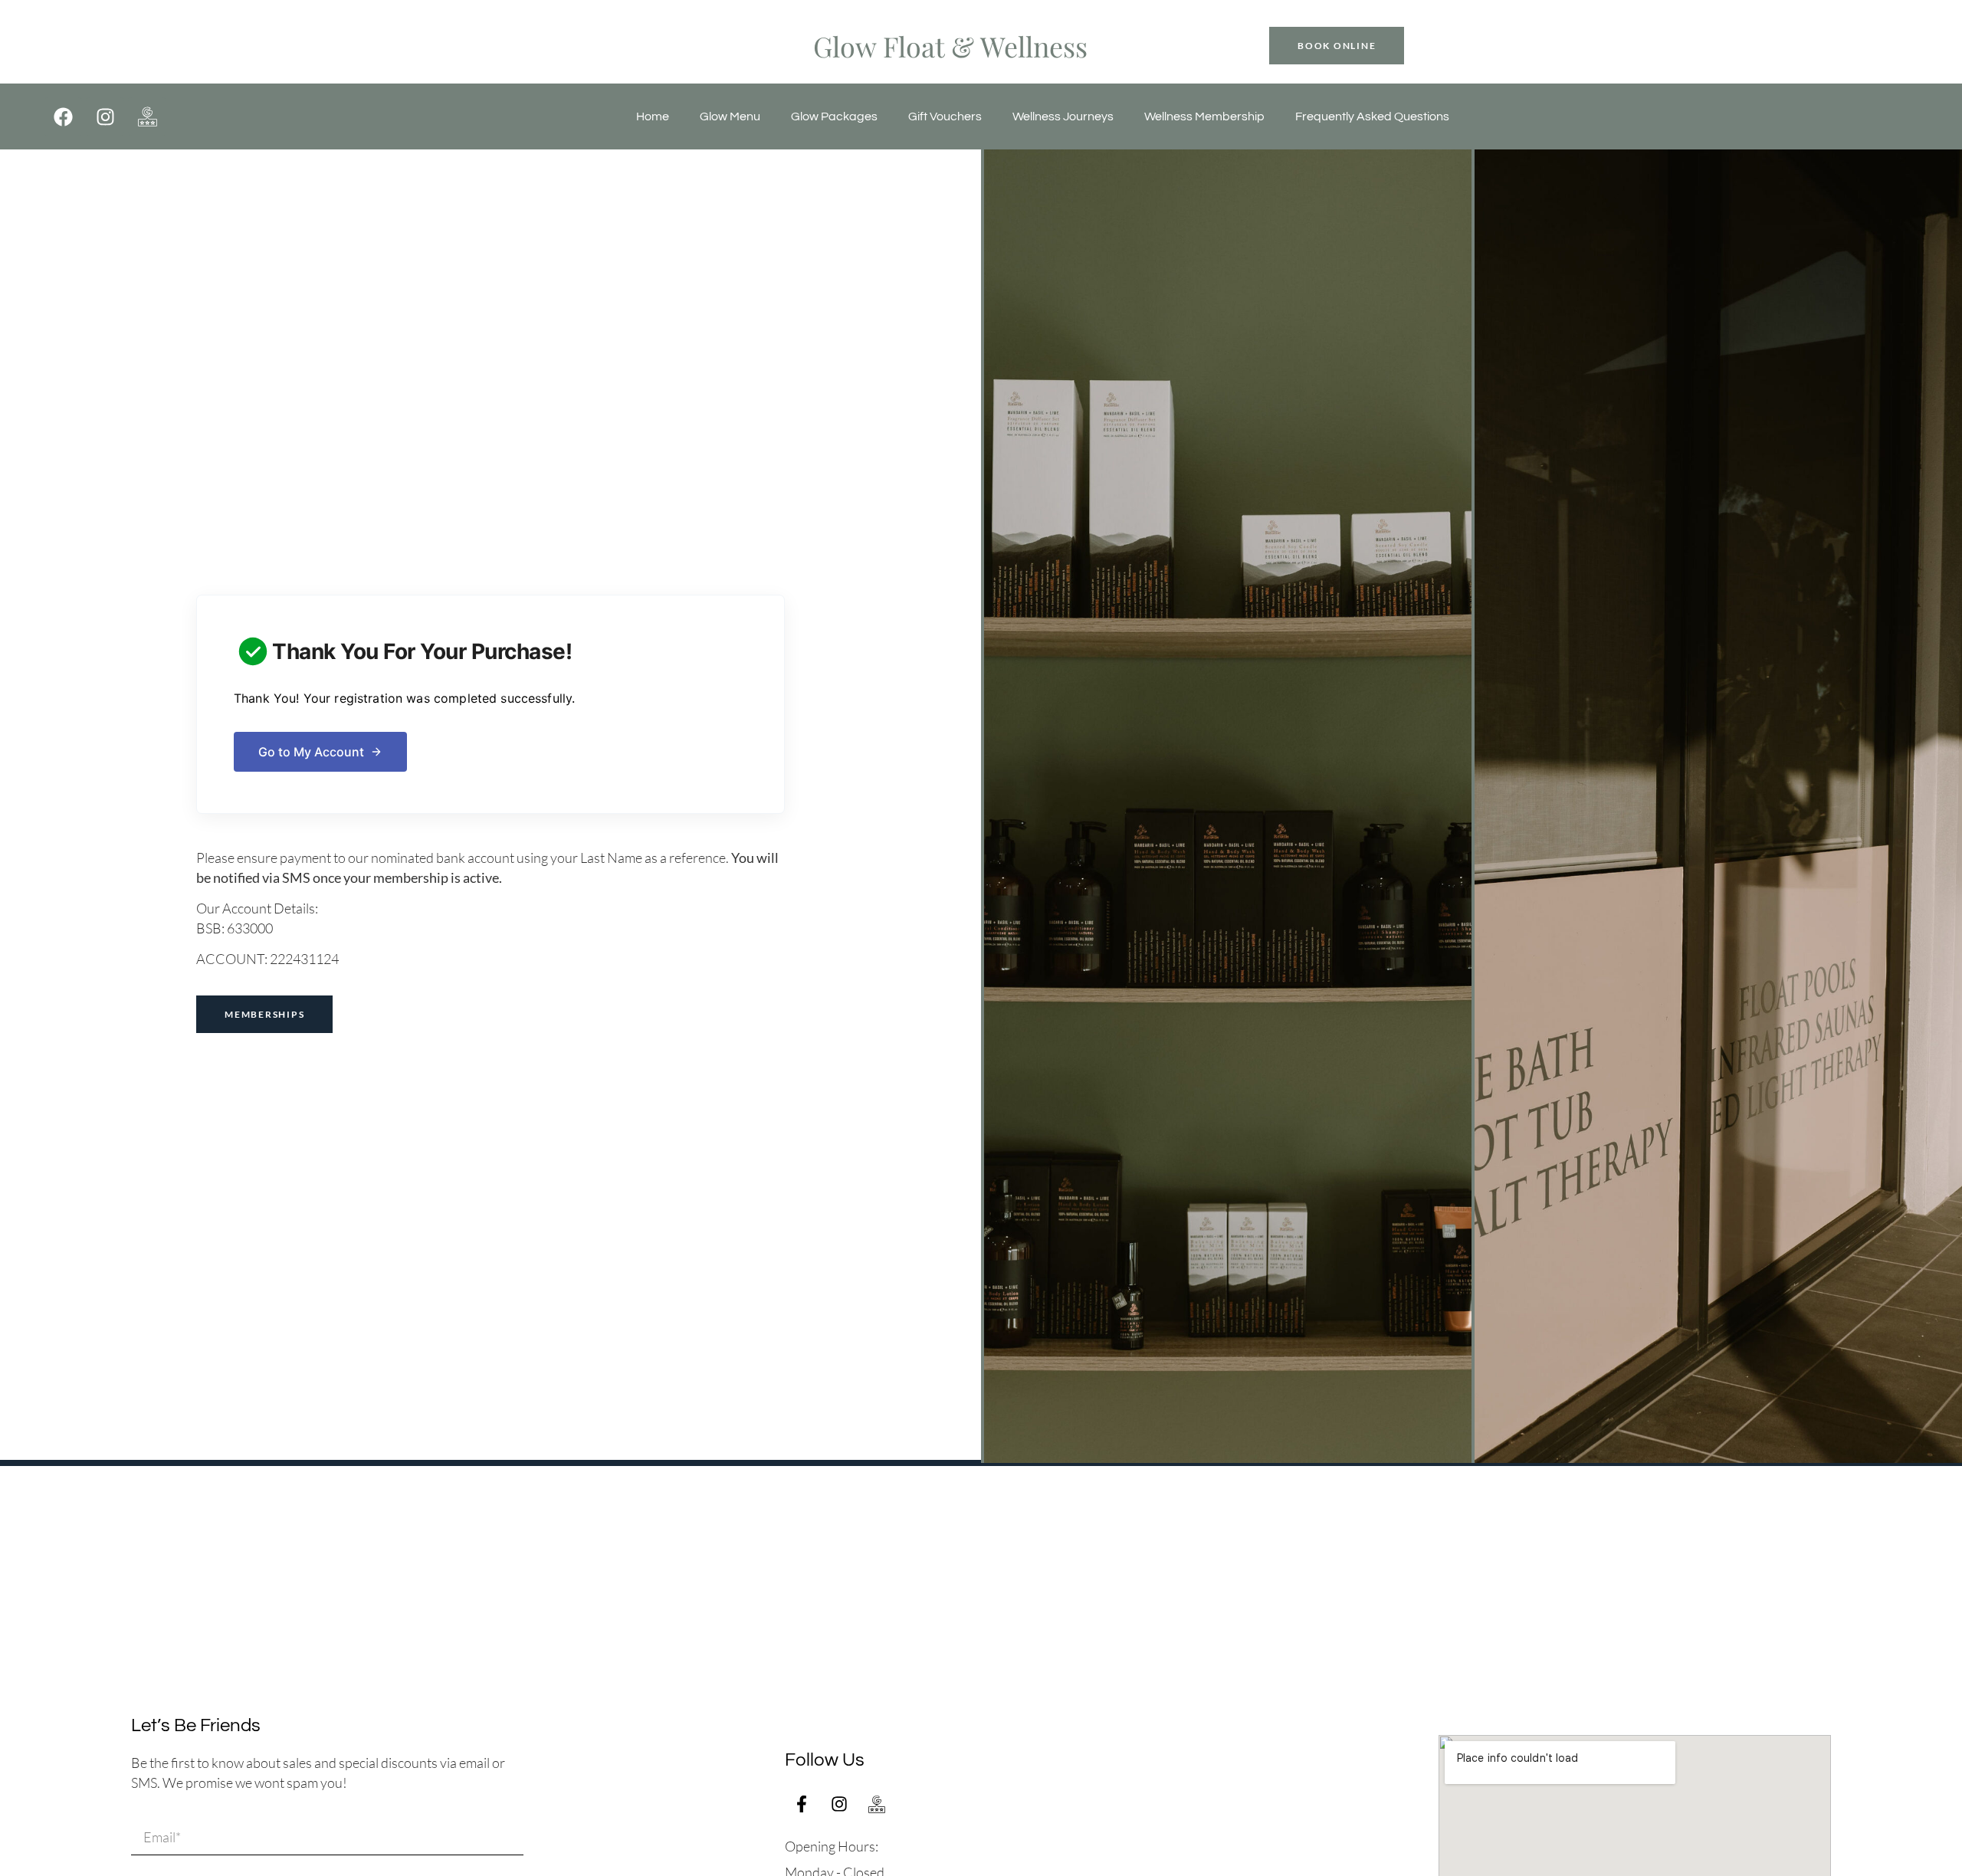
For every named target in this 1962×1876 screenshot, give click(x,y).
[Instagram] (105, 116)
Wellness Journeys (1063, 116)
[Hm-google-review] (147, 116)
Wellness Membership (1204, 116)
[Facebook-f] (802, 1804)
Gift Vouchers (945, 116)
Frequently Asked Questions (1372, 116)
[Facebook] (63, 116)
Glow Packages (834, 116)
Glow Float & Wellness (950, 46)
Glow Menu (730, 116)
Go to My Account (311, 752)
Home (653, 116)
